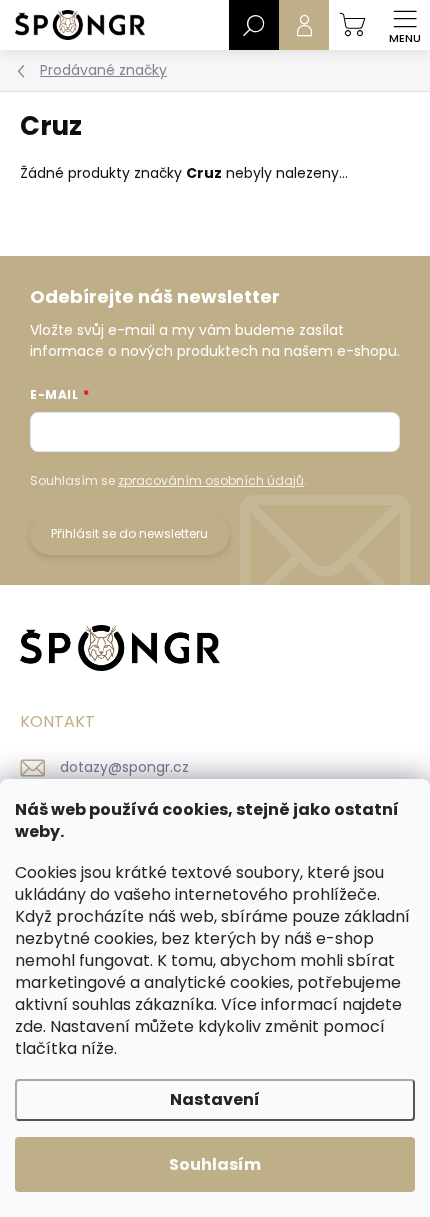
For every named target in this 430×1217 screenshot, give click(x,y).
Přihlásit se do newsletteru (129, 533)
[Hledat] (254, 25)
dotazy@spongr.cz (124, 767)
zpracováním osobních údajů (211, 480)
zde (29, 1026)
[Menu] (405, 25)
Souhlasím (215, 1164)
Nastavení (215, 1099)
